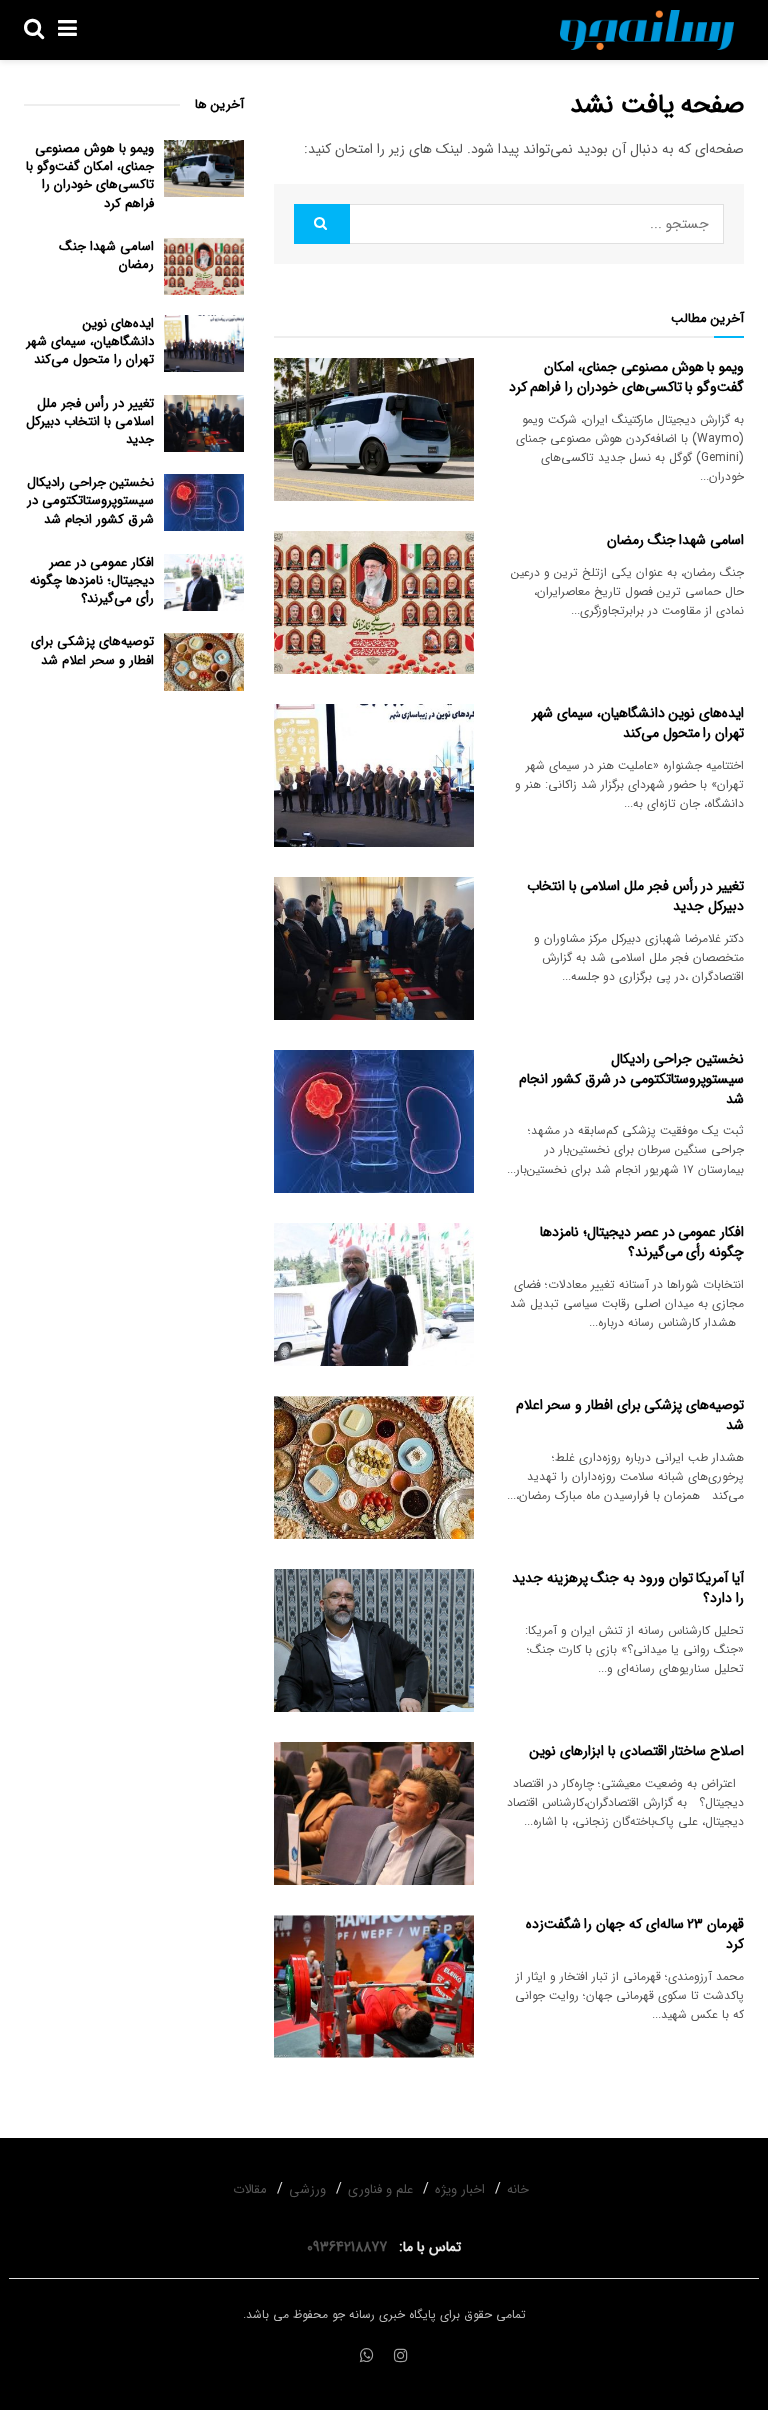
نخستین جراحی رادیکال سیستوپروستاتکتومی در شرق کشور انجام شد (631, 1078)
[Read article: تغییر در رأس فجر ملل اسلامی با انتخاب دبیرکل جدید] (374, 948)
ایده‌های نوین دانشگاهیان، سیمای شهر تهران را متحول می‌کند (638, 723)
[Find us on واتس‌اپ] (367, 2357)
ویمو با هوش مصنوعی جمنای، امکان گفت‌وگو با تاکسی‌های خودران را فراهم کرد (626, 377)
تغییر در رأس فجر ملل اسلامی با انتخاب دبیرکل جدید (635, 896)
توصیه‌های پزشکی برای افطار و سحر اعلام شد (630, 1415)
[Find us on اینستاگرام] (401, 2357)
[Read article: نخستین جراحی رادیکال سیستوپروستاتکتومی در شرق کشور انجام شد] (374, 1121)
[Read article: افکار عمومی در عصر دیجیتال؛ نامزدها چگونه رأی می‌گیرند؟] (374, 1294)
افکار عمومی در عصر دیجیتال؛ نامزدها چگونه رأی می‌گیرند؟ (642, 1242)
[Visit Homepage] (647, 30)
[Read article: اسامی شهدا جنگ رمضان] (374, 602)
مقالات (250, 2189)
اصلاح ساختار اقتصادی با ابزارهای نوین (636, 1751)
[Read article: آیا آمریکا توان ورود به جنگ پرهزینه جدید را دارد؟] (374, 1640)
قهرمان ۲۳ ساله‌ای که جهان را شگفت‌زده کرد (635, 1934)
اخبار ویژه (460, 2189)
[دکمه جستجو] (34, 30)
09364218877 (351, 2247)
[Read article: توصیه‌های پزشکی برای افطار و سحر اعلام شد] (374, 1467)
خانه (518, 2189)
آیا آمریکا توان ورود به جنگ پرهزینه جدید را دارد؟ (628, 1588)
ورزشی (307, 2189)
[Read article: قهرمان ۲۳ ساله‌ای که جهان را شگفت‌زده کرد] (374, 1986)
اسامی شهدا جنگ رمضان (675, 540)
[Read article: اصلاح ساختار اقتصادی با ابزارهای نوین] (374, 1813)
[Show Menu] (67, 30)
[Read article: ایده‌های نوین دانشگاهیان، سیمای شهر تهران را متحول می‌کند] (374, 775)
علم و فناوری (380, 2189)
